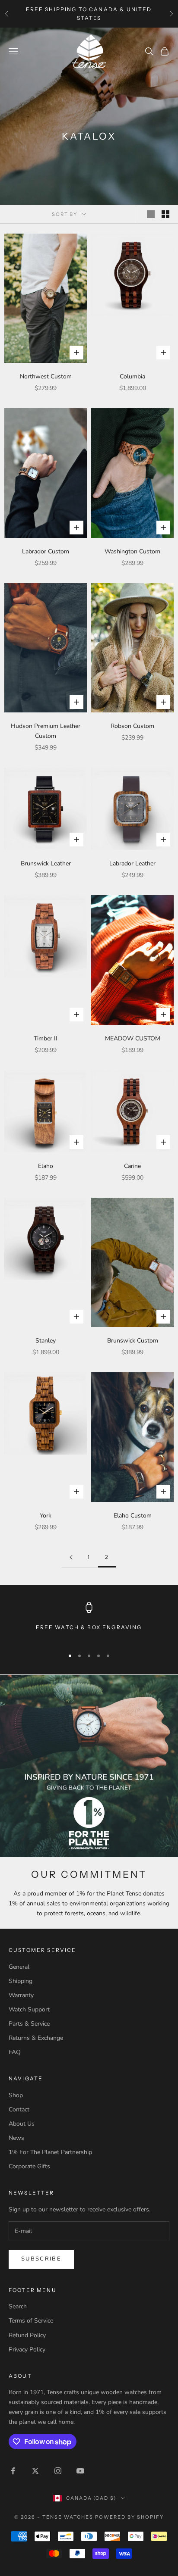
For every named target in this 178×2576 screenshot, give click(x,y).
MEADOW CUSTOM (133, 1038)
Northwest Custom (46, 376)
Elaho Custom (133, 1516)
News (16, 2138)
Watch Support (29, 2009)
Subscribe (41, 2259)
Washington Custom (132, 551)
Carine (132, 1166)
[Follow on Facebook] (13, 2471)
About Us (22, 2124)
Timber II (46, 1038)
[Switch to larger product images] (151, 214)
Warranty (21, 1995)
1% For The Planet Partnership (50, 2152)
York (46, 1516)
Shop (16, 2095)
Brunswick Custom (133, 1341)
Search (18, 2306)
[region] (89, 1622)
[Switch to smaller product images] (165, 214)
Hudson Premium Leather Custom (46, 731)
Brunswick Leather (46, 863)
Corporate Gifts (29, 2166)
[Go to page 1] (71, 1557)
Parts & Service (29, 2024)
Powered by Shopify (129, 2517)
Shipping (21, 1981)
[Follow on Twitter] (35, 2471)
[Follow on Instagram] (58, 2471)
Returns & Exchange (36, 2038)
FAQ (15, 2052)
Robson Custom (132, 726)
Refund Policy (27, 2335)
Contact (19, 2109)
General (19, 1967)
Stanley (46, 1341)
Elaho (46, 1166)
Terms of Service (31, 2321)
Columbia (132, 376)
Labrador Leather (132, 863)
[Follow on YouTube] (80, 2471)
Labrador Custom (46, 551)
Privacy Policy (27, 2350)
